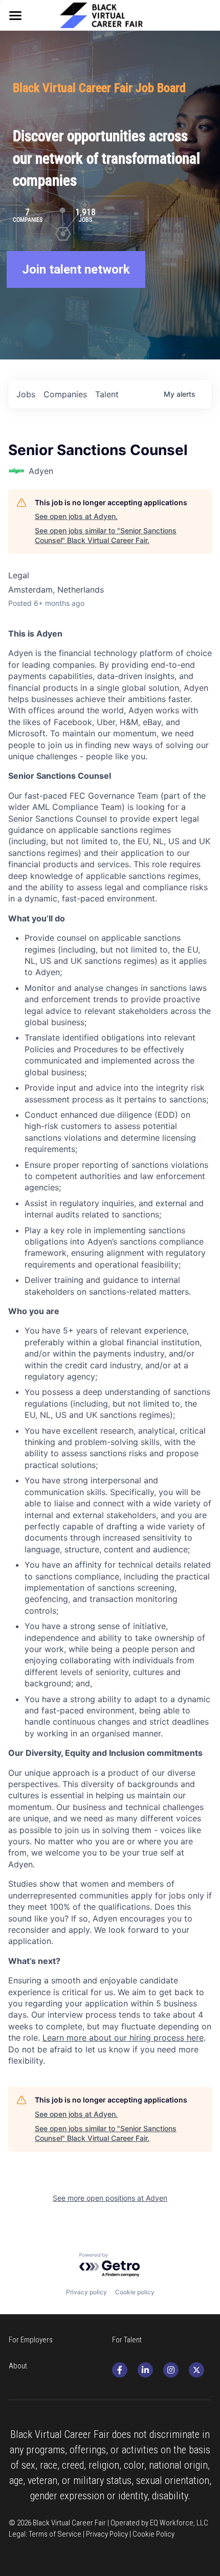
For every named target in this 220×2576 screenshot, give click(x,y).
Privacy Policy (107, 2534)
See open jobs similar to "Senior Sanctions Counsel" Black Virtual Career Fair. (106, 536)
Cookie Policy (153, 2534)
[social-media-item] (120, 2370)
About (18, 2366)
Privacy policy (86, 2292)
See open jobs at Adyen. (76, 516)
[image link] (110, 14)
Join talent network (76, 269)
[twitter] (196, 2370)
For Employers (31, 2340)
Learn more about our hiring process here (123, 2038)
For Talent (127, 2340)
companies (65, 394)
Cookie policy (135, 2292)
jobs (26, 394)
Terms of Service (55, 2534)
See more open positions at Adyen (110, 2198)
